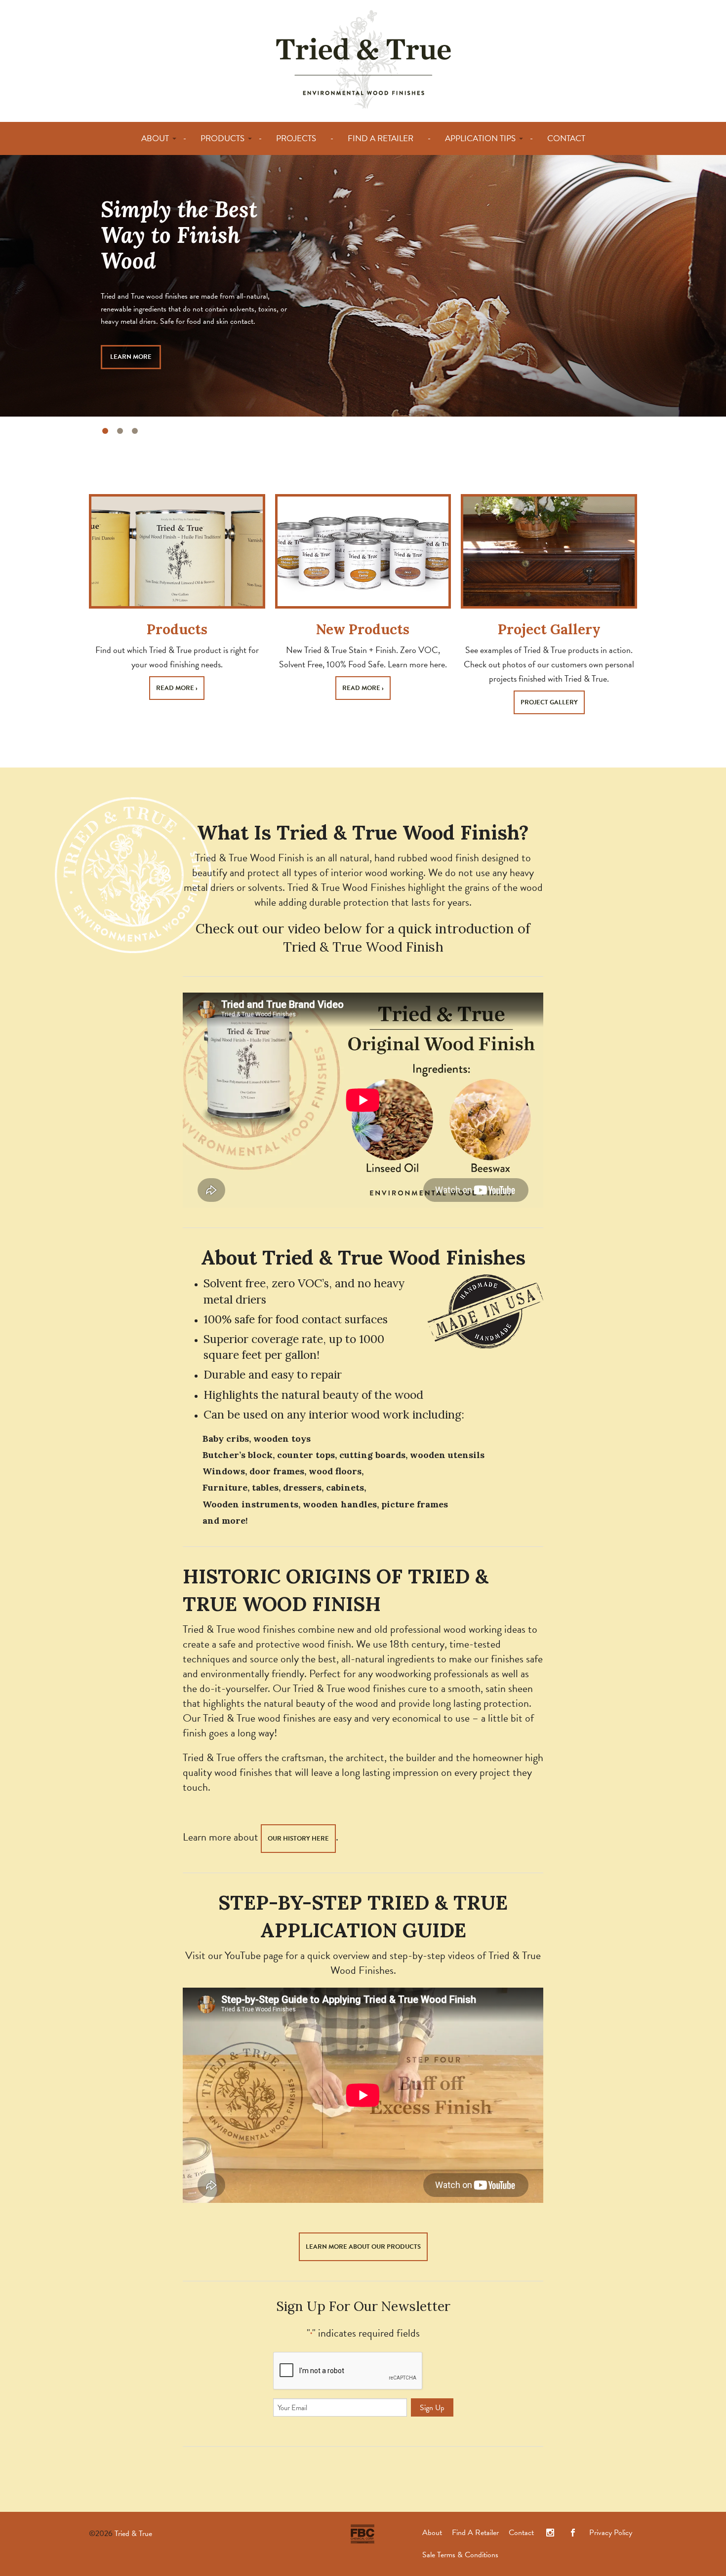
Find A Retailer (475, 2533)
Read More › (177, 688)
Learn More (131, 357)
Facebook (573, 2533)
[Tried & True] (363, 58)
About (432, 2533)
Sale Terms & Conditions (460, 2555)
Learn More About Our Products (363, 2247)
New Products (363, 629)
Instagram (550, 2533)
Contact (521, 2533)
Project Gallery (549, 629)
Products (177, 629)
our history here (298, 1839)
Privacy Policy (611, 2533)
